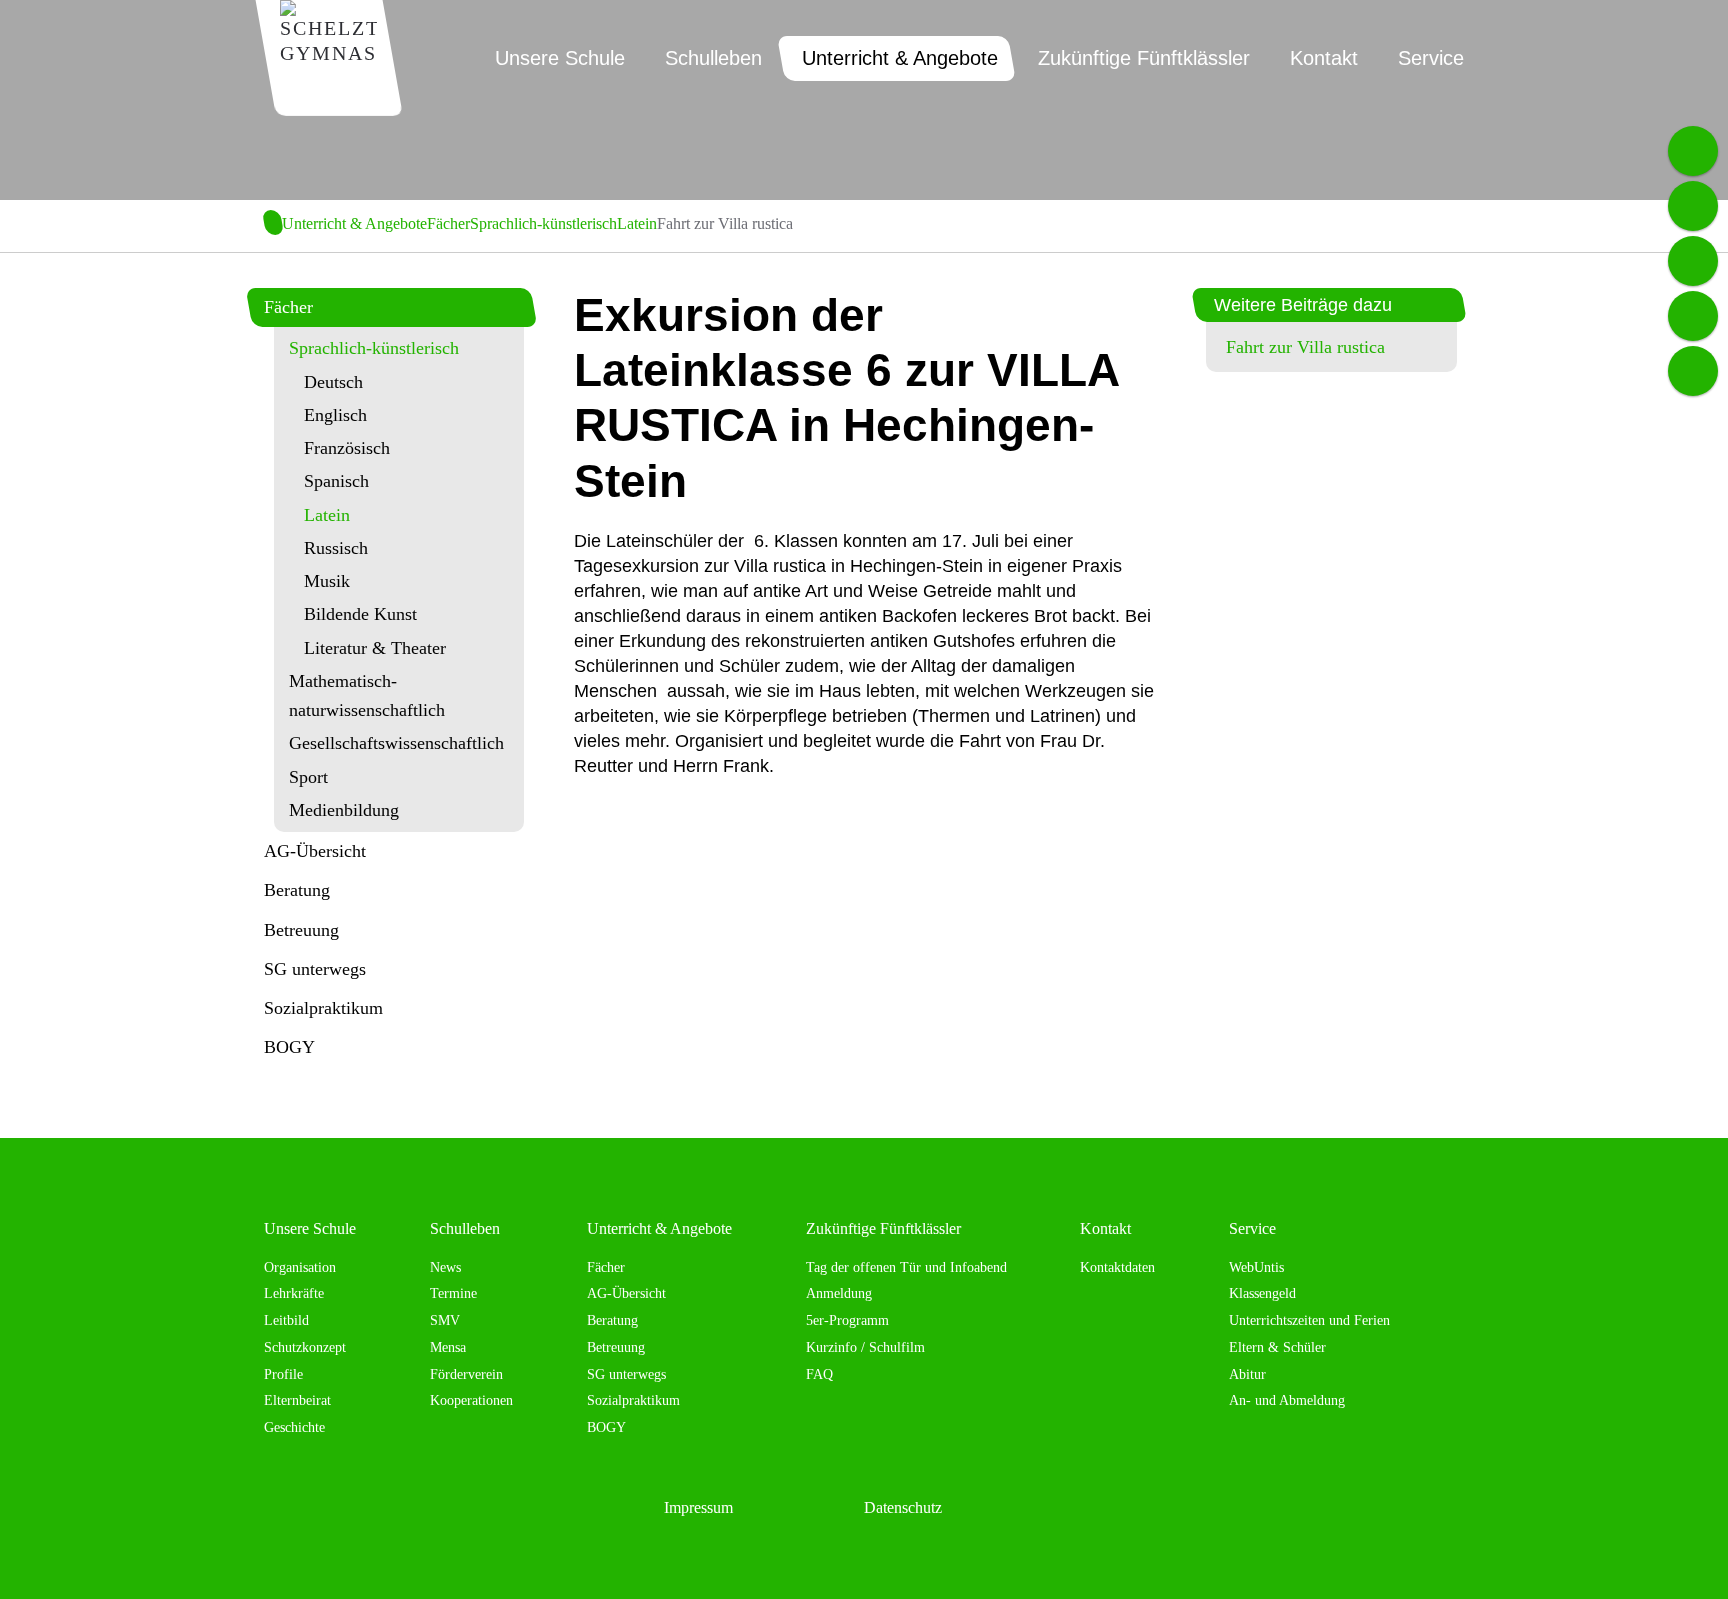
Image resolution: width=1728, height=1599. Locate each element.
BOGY (289, 1047)
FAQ (819, 1374)
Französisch (347, 448)
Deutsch (333, 382)
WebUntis (1256, 1267)
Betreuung (301, 930)
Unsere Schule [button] (560, 58)
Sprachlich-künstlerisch (543, 223)
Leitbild (286, 1320)
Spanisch (336, 481)
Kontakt (1105, 1228)
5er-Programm (847, 1320)
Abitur (1247, 1374)
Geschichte (294, 1427)
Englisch (335, 415)
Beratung (297, 890)
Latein (637, 223)
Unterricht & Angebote (354, 223)
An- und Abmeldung (1287, 1400)
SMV (445, 1320)
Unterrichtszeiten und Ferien (1309, 1320)
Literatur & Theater (375, 648)
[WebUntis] (1693, 261)
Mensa (448, 1347)
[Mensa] (1693, 151)
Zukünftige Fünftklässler (883, 1228)
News (445, 1267)
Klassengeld (1262, 1293)
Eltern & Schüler (1277, 1347)
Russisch (336, 548)
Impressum (698, 1507)
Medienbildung (344, 810)
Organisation (300, 1267)
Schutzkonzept (305, 1347)
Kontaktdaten (1117, 1267)
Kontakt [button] (1324, 58)
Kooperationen (471, 1400)
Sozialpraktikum (323, 1008)
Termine (453, 1293)
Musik (327, 581)
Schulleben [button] (713, 58)
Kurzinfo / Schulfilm (865, 1347)
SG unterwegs (315, 969)
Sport (308, 777)
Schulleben (465, 1228)
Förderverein (466, 1374)
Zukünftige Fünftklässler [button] (1144, 58)
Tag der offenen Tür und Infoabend (906, 1267)
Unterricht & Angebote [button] (900, 58)
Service (1252, 1228)
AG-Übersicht (315, 851)
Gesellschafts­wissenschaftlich (396, 743)
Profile (283, 1374)
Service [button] (1431, 58)
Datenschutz (903, 1507)
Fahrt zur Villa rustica (1305, 347)
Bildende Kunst (360, 614)
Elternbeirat (297, 1400)
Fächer (448, 223)
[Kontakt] (1693, 371)
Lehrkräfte (294, 1293)
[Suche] (1693, 316)
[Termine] (1693, 206)
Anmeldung (839, 1293)
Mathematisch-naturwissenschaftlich (367, 695)
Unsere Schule (310, 1228)
